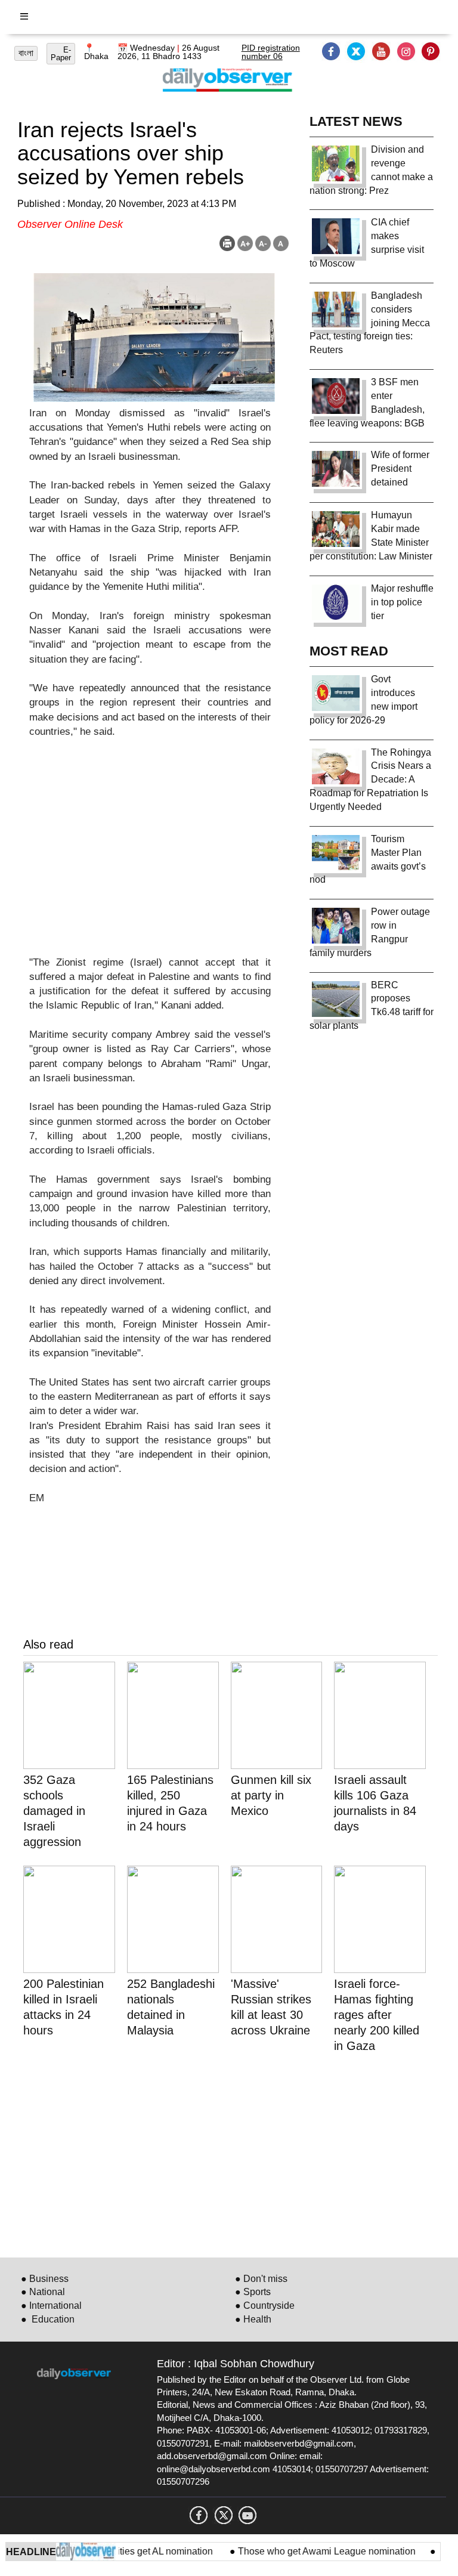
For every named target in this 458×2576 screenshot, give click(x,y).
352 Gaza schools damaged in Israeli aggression (54, 1811)
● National (43, 2292)
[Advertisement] (150, 855)
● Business (45, 2279)
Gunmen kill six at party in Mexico (271, 1795)
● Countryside (265, 2306)
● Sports (253, 2292)
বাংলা (26, 53)
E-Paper (61, 54)
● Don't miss (261, 2279)
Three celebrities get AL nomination (119, 2551)
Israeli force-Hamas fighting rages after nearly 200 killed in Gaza (377, 2015)
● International (51, 2306)
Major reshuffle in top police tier (402, 602)
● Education (48, 2319)
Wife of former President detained (400, 468)
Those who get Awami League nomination (307, 2551)
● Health (253, 2319)
